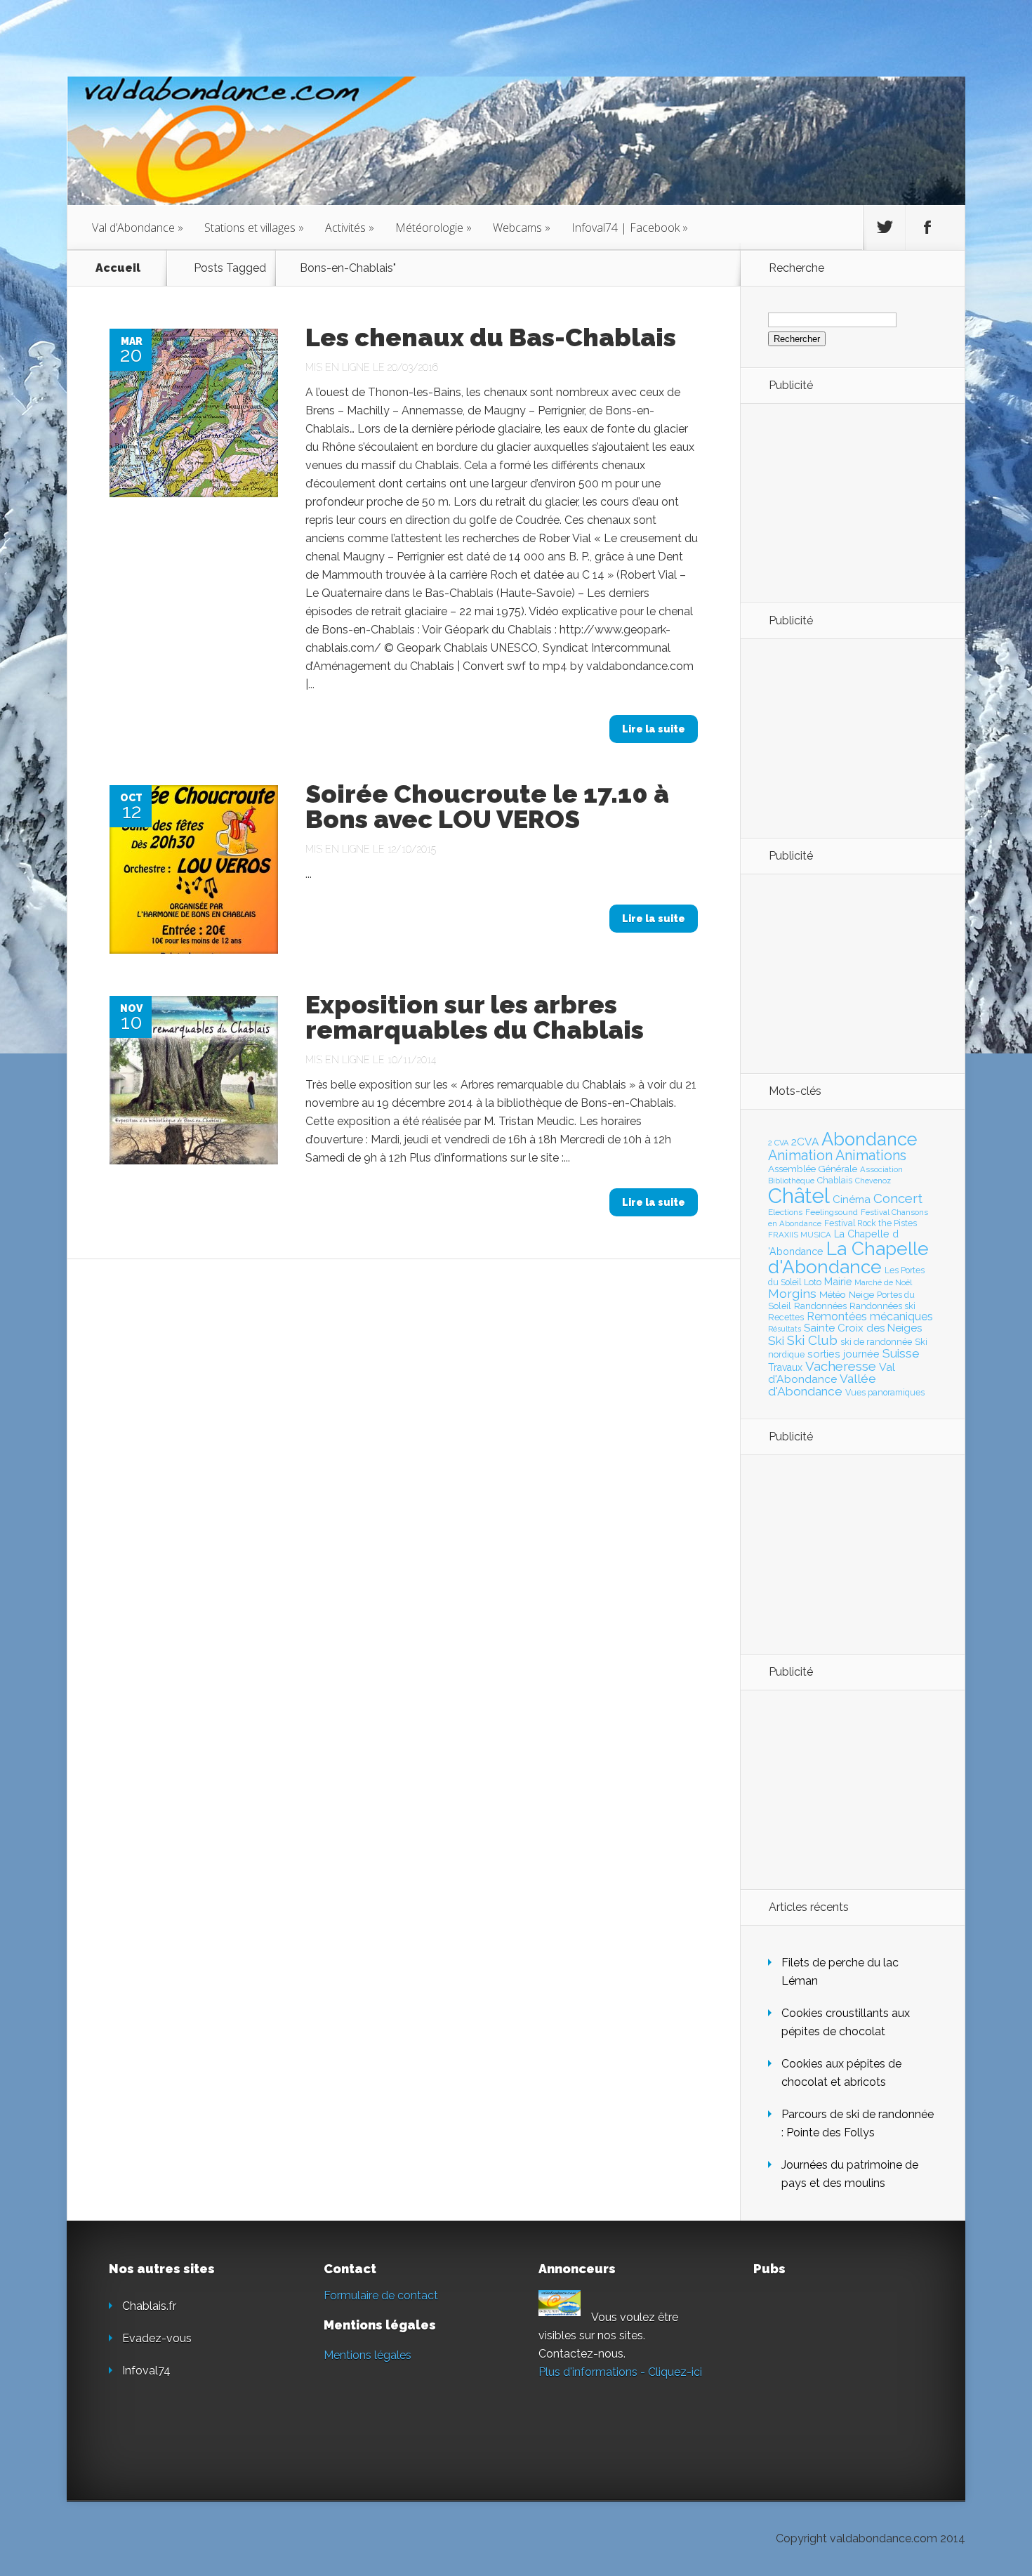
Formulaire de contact (381, 2295)
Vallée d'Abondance (822, 1385)
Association (881, 1169)
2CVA (805, 1142)
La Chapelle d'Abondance (848, 1257)
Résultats (785, 1329)
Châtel (799, 1196)
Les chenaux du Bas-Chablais (491, 337)
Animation (800, 1155)
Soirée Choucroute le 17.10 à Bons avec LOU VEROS (487, 806)
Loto (813, 1282)
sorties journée (844, 1354)
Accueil (118, 268)
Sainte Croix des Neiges (863, 1328)
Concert (898, 1198)
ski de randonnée (876, 1342)
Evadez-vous (157, 2338)
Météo (833, 1294)
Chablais (835, 1180)
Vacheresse (841, 1366)
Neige (861, 1294)
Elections (785, 1212)
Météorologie (434, 228)
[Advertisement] (845, 502)
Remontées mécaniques (870, 1316)
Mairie (838, 1281)
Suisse (901, 1353)
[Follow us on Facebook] (927, 228)
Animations (871, 1155)
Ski (776, 1341)
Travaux (785, 1367)
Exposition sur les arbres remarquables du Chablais (475, 1017)
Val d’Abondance (138, 228)
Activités (350, 228)
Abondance (869, 1139)
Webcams (522, 228)
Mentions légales (368, 2355)
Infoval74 (146, 2371)
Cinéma (852, 1200)
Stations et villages (254, 228)
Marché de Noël (883, 1282)
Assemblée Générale (813, 1169)
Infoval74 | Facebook (630, 228)
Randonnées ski (882, 1306)
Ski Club (812, 1340)
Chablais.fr (149, 2306)
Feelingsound (832, 1212)
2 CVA (778, 1143)
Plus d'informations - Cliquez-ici (620, 2372)
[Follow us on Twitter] (885, 228)
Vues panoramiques (885, 1393)
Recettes (786, 1317)
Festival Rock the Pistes (871, 1223)
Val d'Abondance (832, 1373)
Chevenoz (873, 1181)
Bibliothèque (791, 1181)
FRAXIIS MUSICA (800, 1235)
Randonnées (820, 1306)
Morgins (792, 1293)
